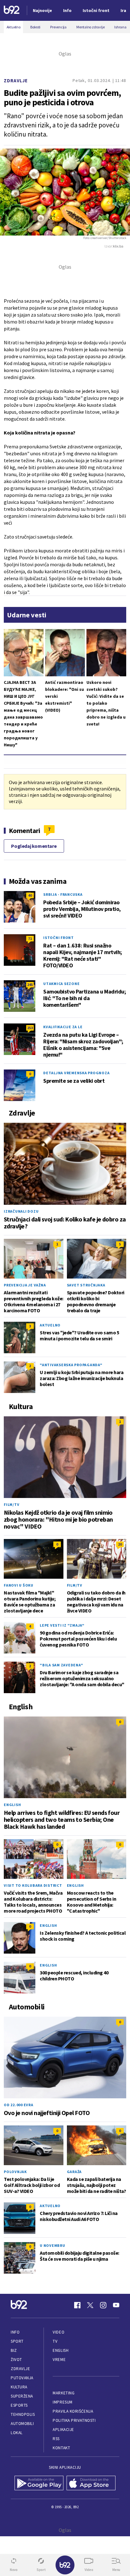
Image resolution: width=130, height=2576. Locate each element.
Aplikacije (63, 2430)
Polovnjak (15, 2172)
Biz (14, 2350)
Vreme (59, 2360)
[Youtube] (116, 2305)
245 (30, 985)
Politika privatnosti (74, 2420)
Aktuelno (50, 1325)
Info (15, 2332)
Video (59, 2332)
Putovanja (22, 2378)
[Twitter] (90, 2305)
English (12, 1805)
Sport (17, 2341)
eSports (19, 2405)
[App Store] (91, 2484)
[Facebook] (77, 2305)
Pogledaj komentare (34, 846)
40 (30, 895)
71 (30, 938)
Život (16, 2360)
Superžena (22, 2396)
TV (55, 2341)
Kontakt (61, 2448)
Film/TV (12, 1504)
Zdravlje (16, 81)
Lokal (17, 2433)
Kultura (19, 2387)
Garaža (74, 2172)
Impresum (62, 2402)
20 (120, 1544)
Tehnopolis (23, 2414)
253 (30, 1028)
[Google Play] (39, 2484)
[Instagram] (103, 2305)
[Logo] (12, 11)
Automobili (22, 2424)
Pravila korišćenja (73, 2411)
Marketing (64, 2393)
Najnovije (42, 10)
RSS (56, 2439)
